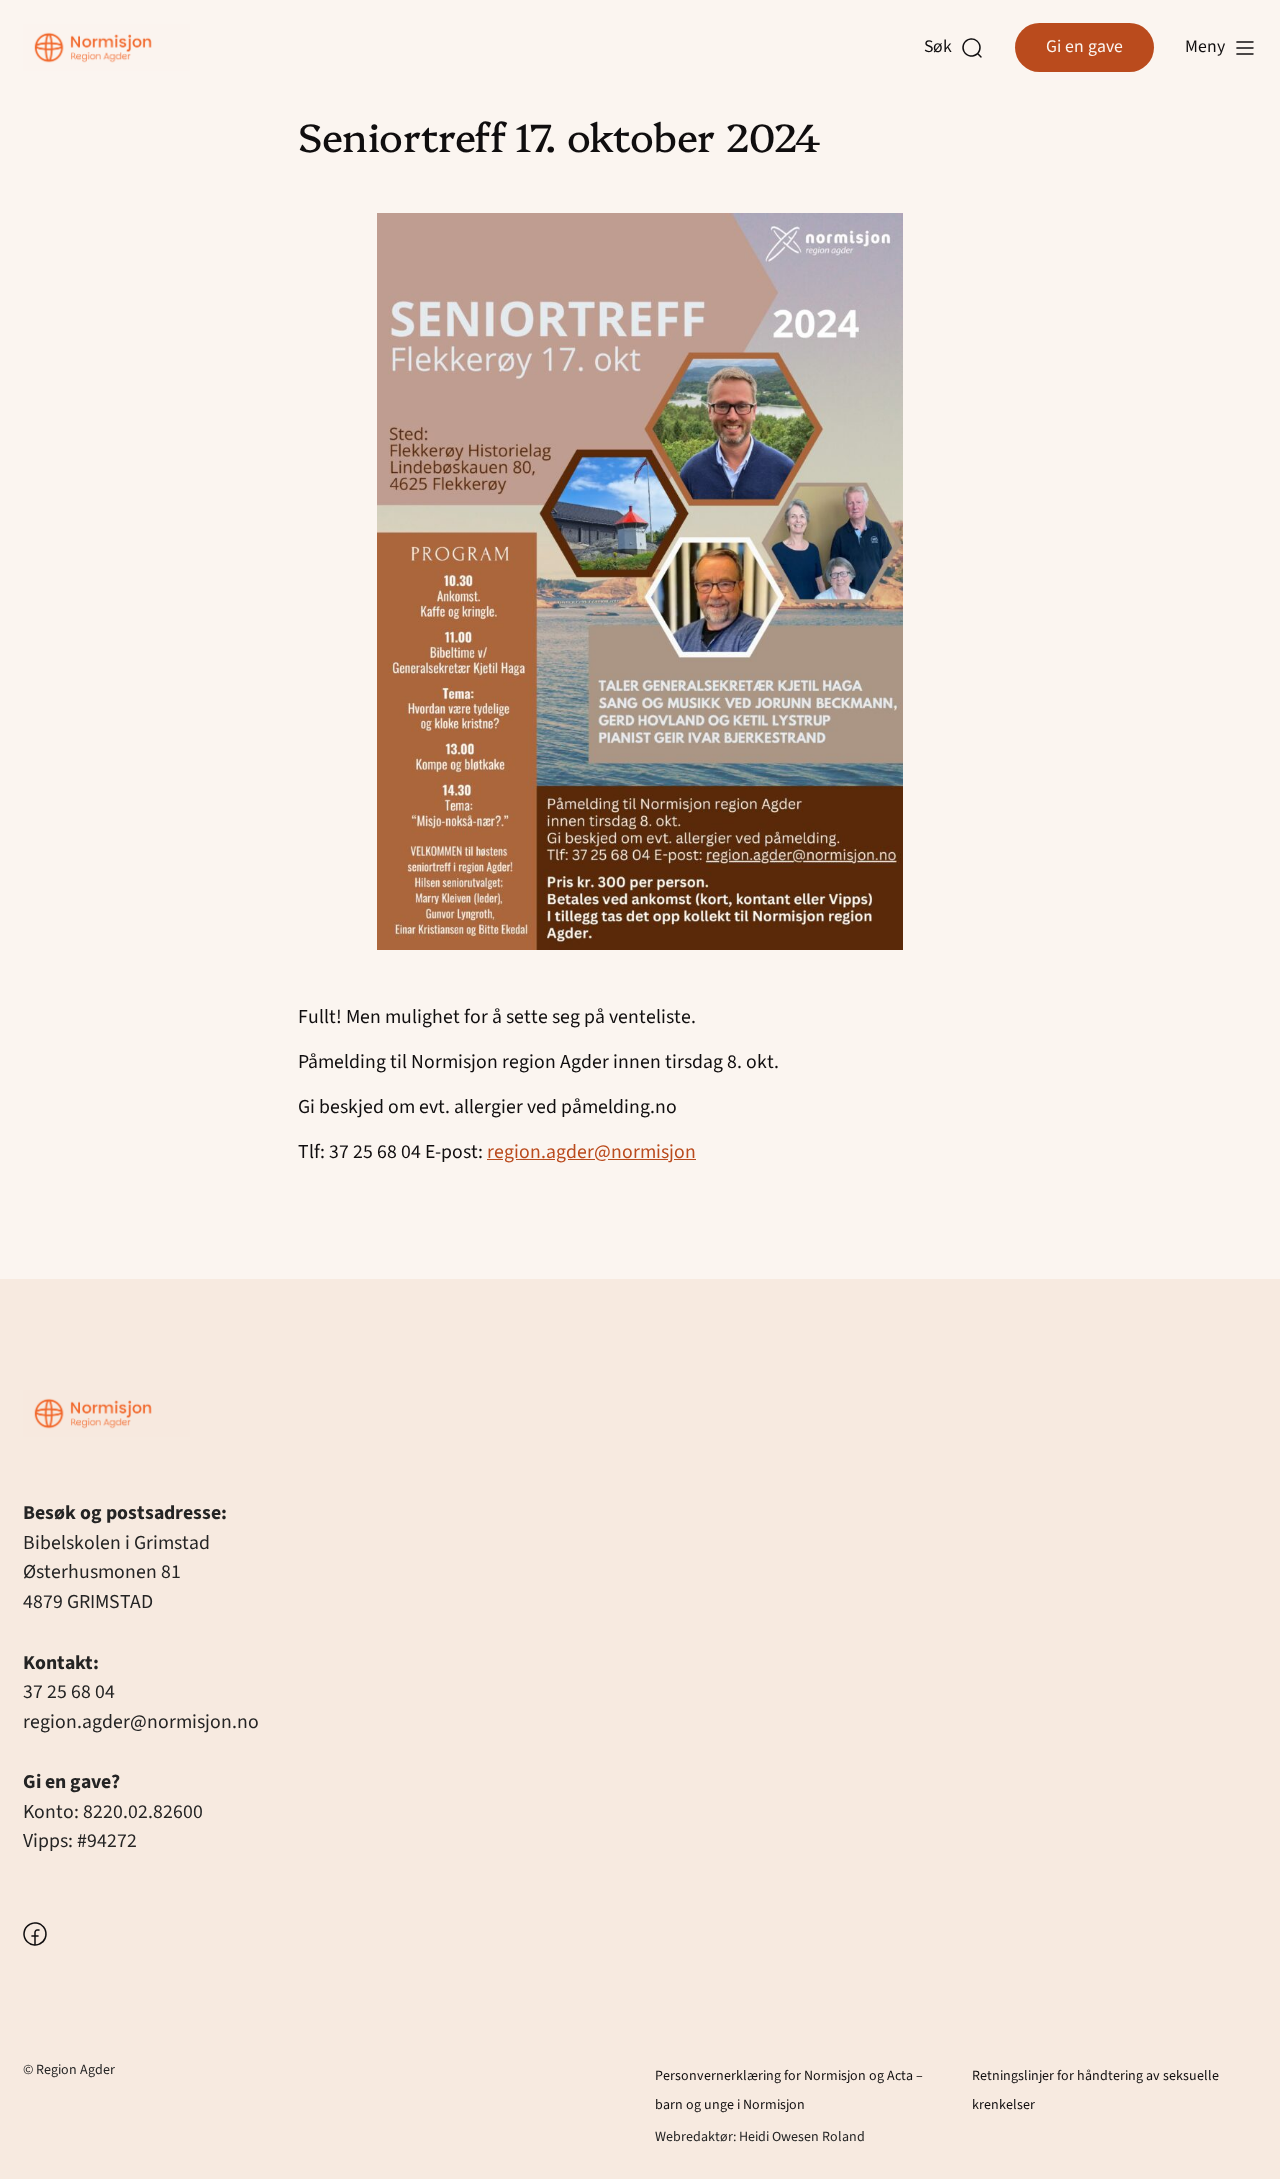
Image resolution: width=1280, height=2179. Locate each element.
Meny (1205, 46)
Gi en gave (1084, 46)
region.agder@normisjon (591, 1152)
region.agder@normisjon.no (141, 1722)
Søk (943, 47)
